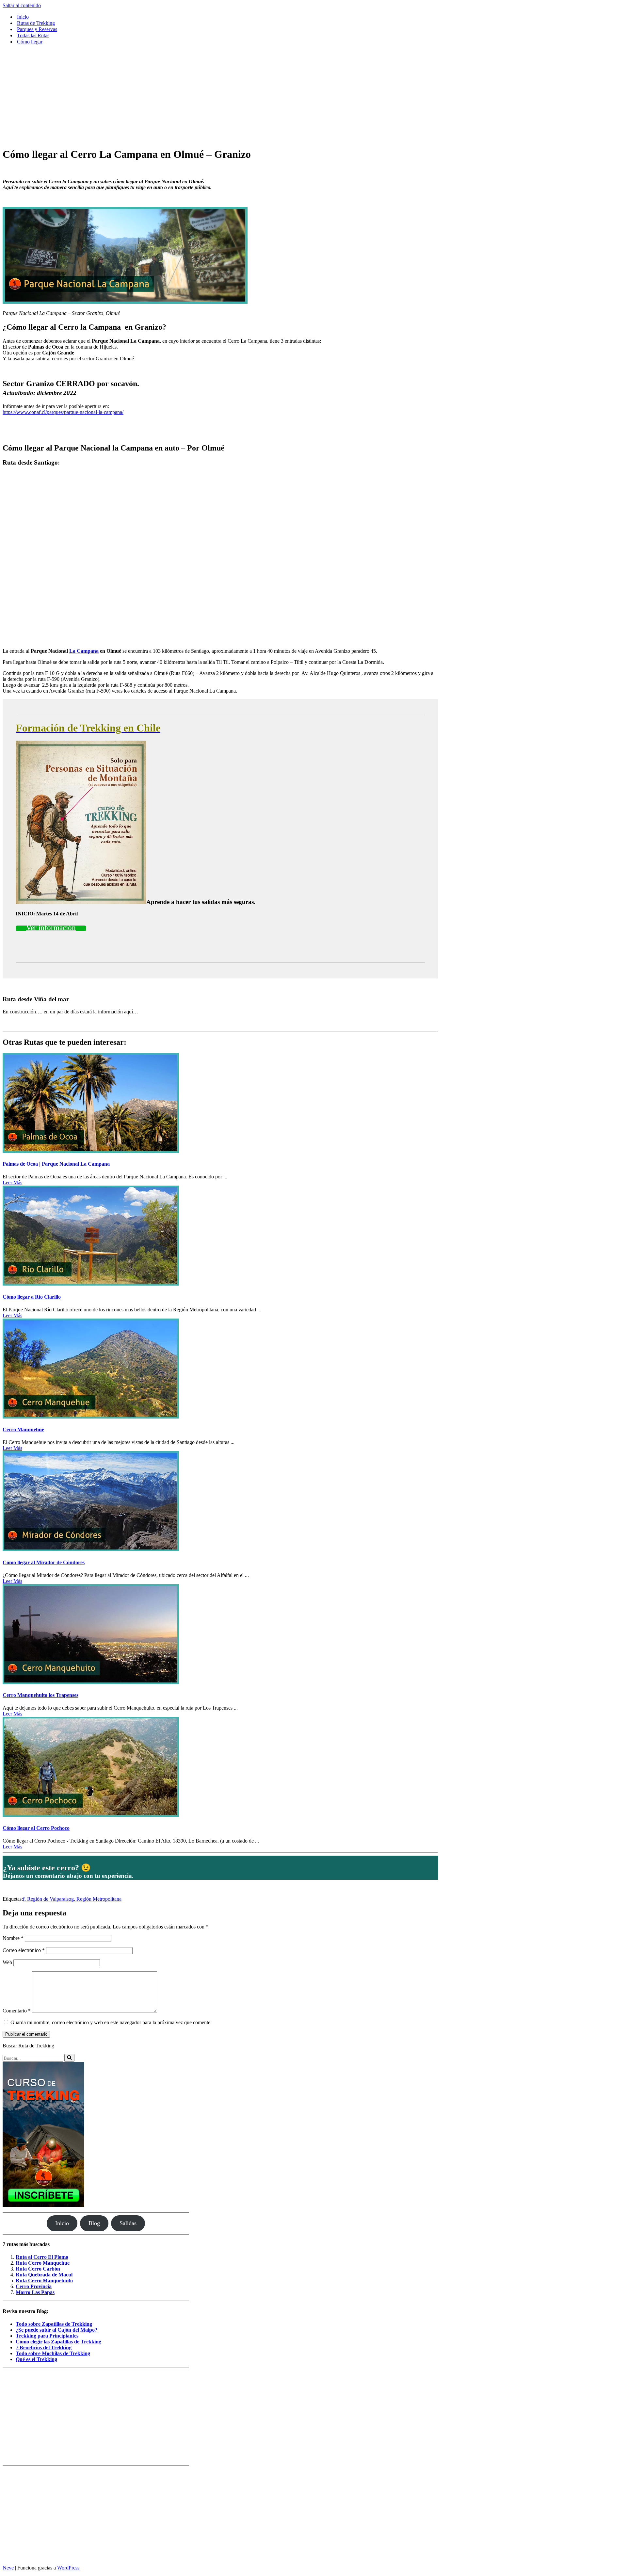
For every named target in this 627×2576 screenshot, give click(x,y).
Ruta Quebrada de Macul (44, 2275)
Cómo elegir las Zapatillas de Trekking (58, 2342)
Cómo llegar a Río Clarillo (32, 1297)
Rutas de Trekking (36, 23)
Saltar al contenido (22, 5)
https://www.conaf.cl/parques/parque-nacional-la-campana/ (63, 412)
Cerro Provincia (34, 2286)
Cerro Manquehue (23, 1429)
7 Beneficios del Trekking (44, 2347)
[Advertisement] (220, 96)
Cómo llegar (30, 42)
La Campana (84, 651)
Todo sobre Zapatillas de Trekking (54, 2324)
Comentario (17, 2011)
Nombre (13, 1938)
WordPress (68, 2568)
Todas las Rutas (33, 35)
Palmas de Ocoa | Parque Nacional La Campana (56, 1164)
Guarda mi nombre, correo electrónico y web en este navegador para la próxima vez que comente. (111, 2022)
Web (7, 1962)
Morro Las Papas (35, 2292)
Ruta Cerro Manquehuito (44, 2281)
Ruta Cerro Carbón (38, 2269)
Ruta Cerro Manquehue (43, 2263)
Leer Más (12, 1182)
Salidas (128, 2223)
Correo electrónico (24, 1950)
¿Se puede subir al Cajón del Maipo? (56, 2330)
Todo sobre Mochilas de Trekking (53, 2353)
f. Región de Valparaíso (47, 1899)
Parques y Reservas (37, 29)
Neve (8, 2568)
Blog (94, 2223)
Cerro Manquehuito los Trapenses (40, 1695)
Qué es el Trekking (36, 2359)
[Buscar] (69, 2058)
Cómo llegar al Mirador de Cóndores (44, 1562)
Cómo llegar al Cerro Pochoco (36, 1828)
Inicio (23, 17)
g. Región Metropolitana (96, 1899)
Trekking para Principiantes (47, 2336)
